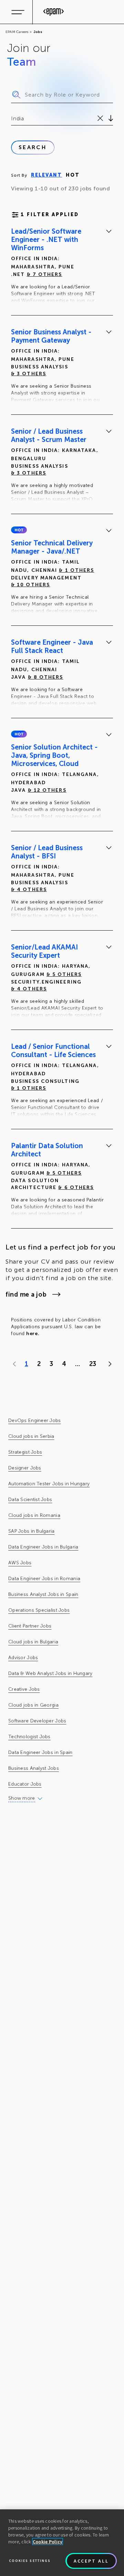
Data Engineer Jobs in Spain (40, 1752)
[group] (62, 267)
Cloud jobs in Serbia (31, 1436)
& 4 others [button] (29, 890)
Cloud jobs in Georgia (33, 1705)
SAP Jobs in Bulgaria (32, 1531)
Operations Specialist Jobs (39, 1610)
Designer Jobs (25, 1468)
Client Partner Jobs (30, 1626)
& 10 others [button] (30, 585)
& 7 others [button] (45, 274)
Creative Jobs (24, 1689)
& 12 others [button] (47, 790)
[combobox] (12, 119)
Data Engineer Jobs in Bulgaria (43, 1547)
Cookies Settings (30, 2561)
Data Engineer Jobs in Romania (44, 1579)
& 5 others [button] (64, 974)
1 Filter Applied (50, 215)
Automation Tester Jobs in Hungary (49, 1484)
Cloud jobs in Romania (34, 1515)
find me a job (26, 1295)
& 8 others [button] (46, 677)
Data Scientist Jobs (30, 1500)
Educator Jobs (25, 1784)
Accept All (91, 2561)
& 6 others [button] (76, 1187)
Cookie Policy (48, 2542)
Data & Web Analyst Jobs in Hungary (50, 1673)
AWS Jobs (20, 1563)
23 (93, 1364)
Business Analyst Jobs (34, 1768)
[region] (62, 2543)
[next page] (108, 1364)
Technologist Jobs (29, 1737)
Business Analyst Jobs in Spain (43, 1594)
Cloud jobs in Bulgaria (33, 1642)
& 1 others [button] (76, 570)
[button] (19, 530)
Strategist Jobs (25, 1452)
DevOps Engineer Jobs (35, 1420)
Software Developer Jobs (37, 1721)
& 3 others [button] (29, 374)
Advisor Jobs (23, 1658)
